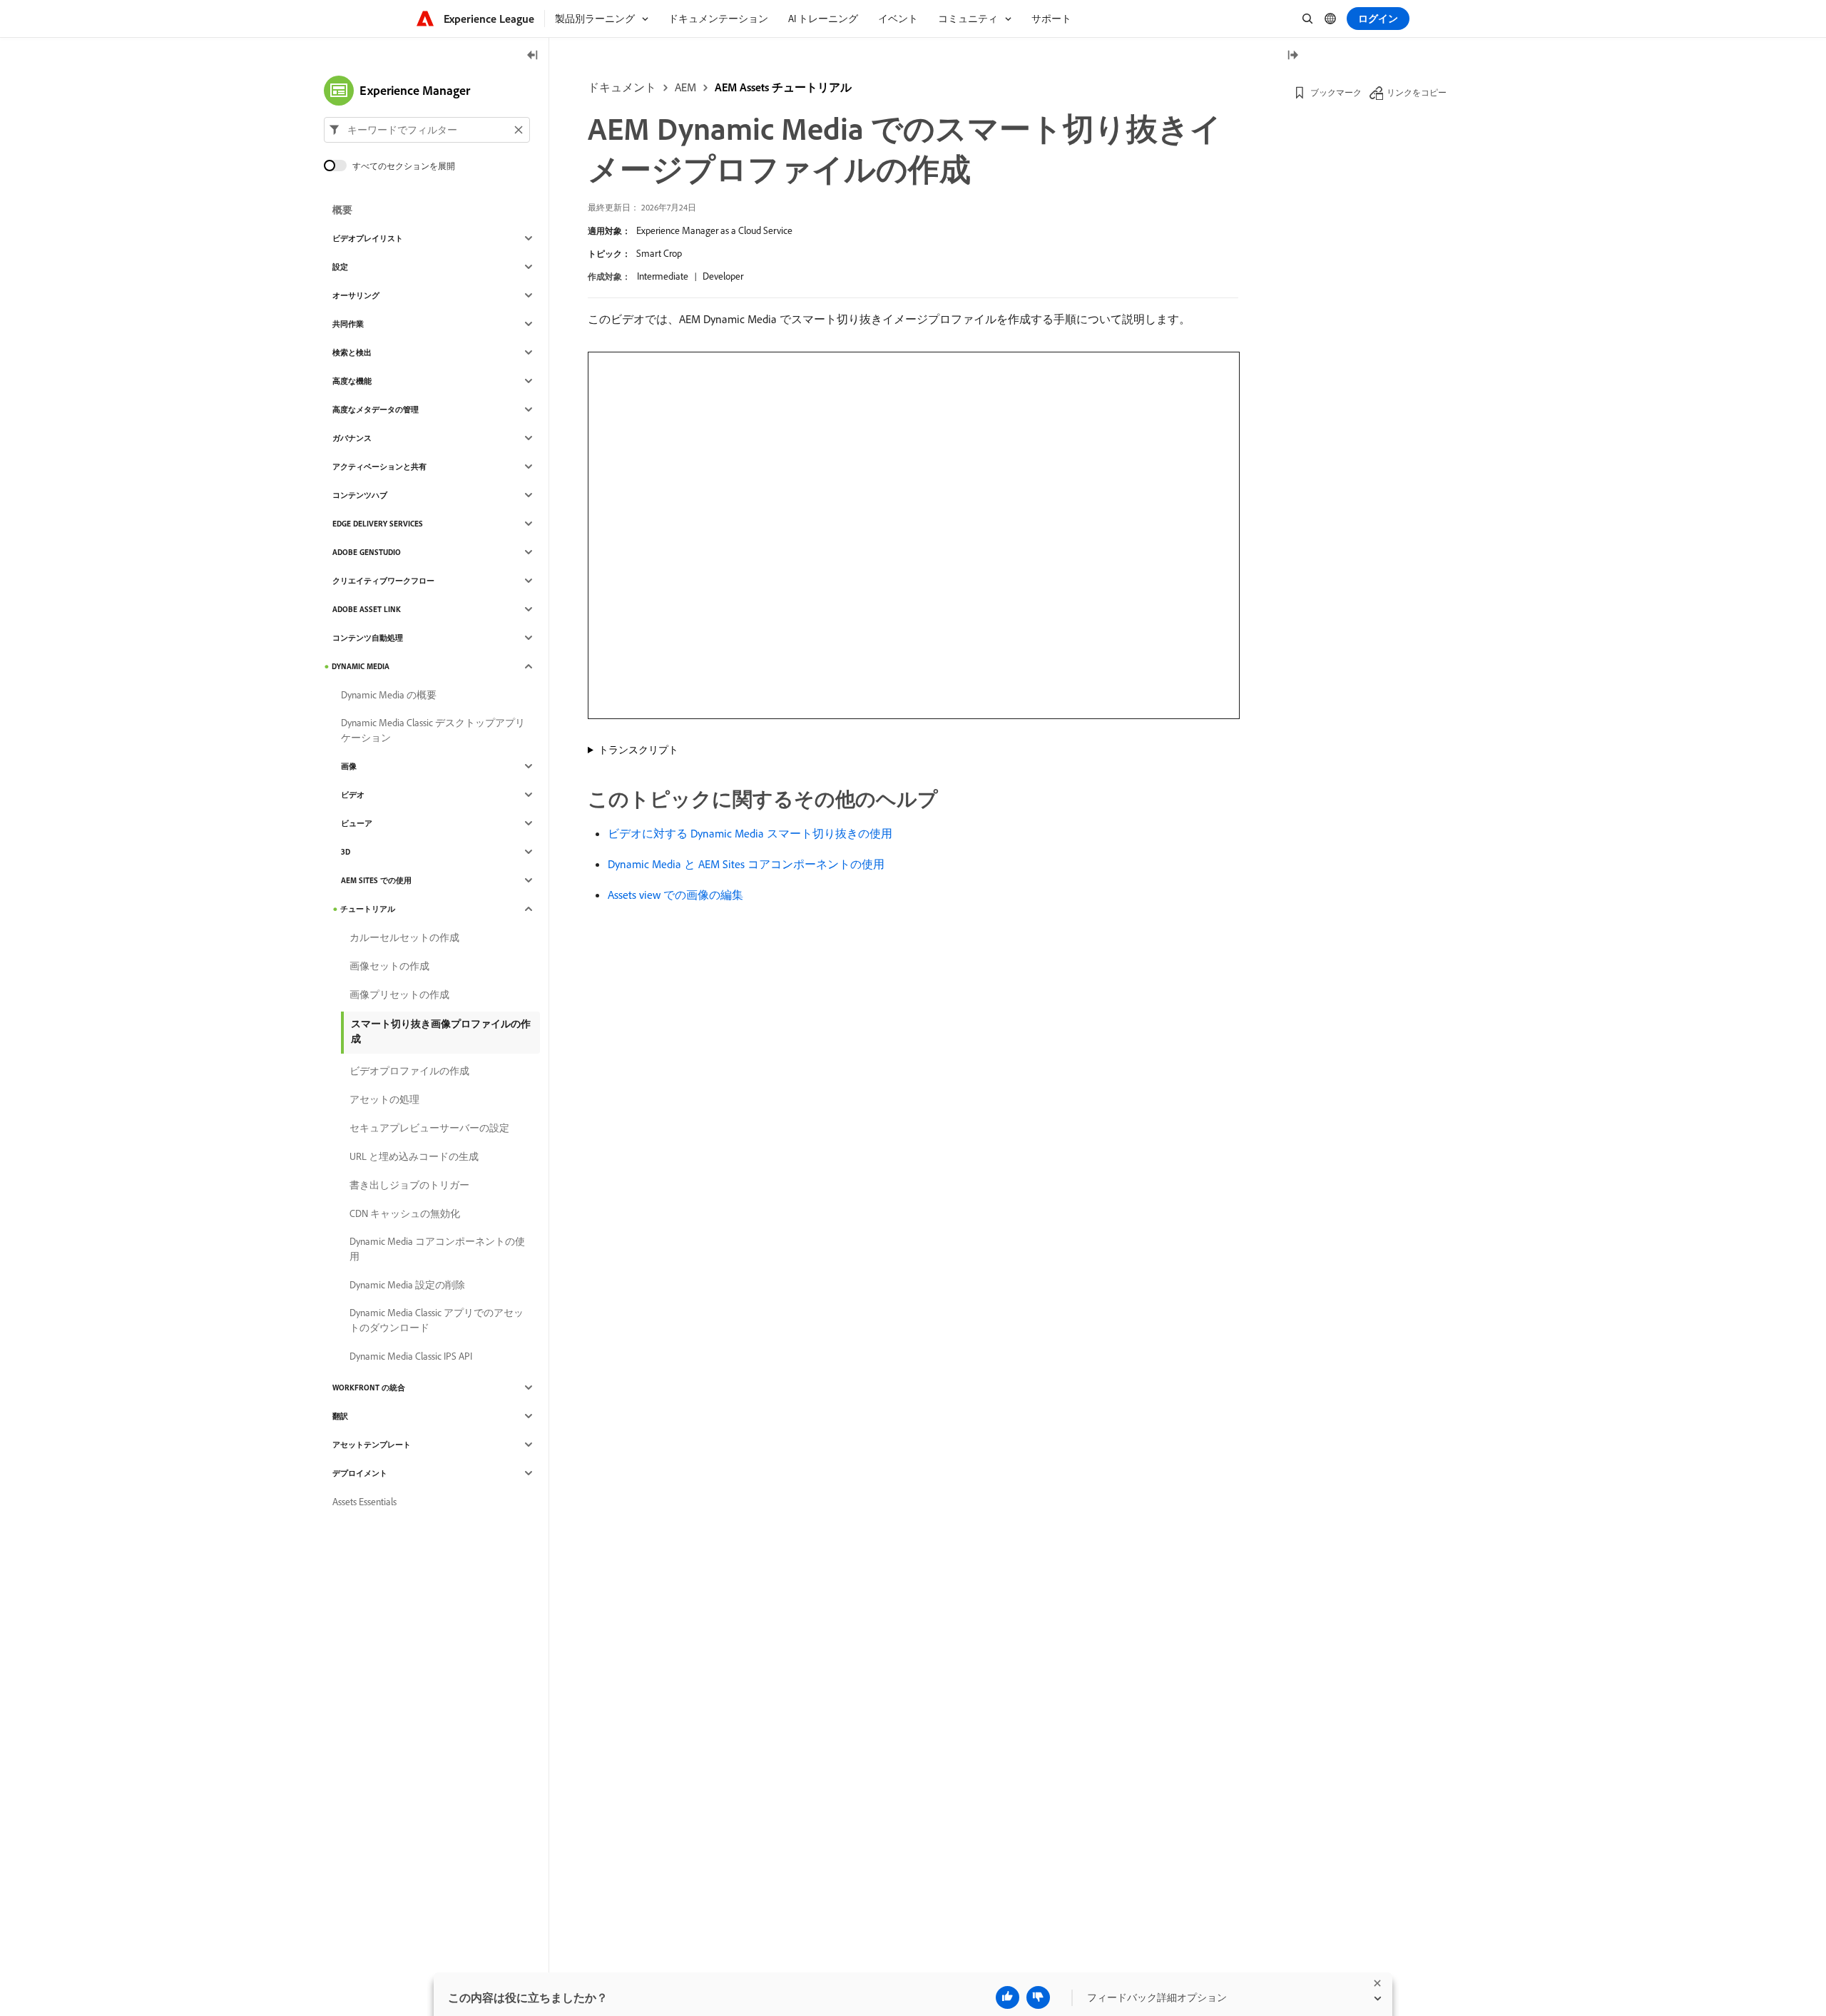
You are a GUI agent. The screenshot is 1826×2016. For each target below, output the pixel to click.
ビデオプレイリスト (368, 238)
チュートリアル (368, 909)
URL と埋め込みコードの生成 (414, 1156)
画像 (349, 766)
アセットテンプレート (372, 1445)
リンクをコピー (1417, 92)
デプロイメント (360, 1473)
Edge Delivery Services (378, 524)
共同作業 (348, 324)
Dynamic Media (361, 666)
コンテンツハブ (360, 495)
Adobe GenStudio (367, 552)
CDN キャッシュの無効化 (405, 1213)
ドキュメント (622, 87)
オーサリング (356, 295)
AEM (685, 87)
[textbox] (427, 130)
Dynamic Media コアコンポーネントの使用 (437, 1249)
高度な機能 (352, 381)
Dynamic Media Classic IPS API (411, 1356)
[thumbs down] (1038, 1997)
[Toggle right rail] (1292, 56)
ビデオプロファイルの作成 (409, 1071)
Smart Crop (659, 253)
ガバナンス (352, 438)
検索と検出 (352, 352)
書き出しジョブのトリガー (409, 1185)
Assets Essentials (364, 1502)
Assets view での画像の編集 (675, 895)
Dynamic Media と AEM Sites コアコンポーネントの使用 (746, 864)
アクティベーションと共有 (379, 467)
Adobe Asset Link (367, 609)
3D (346, 852)
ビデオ (353, 795)
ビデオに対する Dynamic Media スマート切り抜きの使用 (750, 833)
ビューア (357, 823)
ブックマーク (1336, 92)
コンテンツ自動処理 (368, 638)
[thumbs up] (1008, 1997)
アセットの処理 (384, 1099)
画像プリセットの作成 (399, 994)
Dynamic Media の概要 (389, 695)
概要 (342, 210)
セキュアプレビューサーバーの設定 (429, 1128)
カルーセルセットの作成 (404, 937)
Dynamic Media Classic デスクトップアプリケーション (433, 730)
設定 (340, 267)
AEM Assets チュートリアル (783, 87)
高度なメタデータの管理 (376, 409)
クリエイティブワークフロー (383, 581)
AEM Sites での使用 (376, 880)
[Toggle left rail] (533, 56)
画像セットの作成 (389, 966)
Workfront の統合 (369, 1388)
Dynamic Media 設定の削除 (407, 1285)
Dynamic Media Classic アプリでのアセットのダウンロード (437, 1320)
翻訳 (340, 1416)
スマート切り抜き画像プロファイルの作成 (441, 1031)
